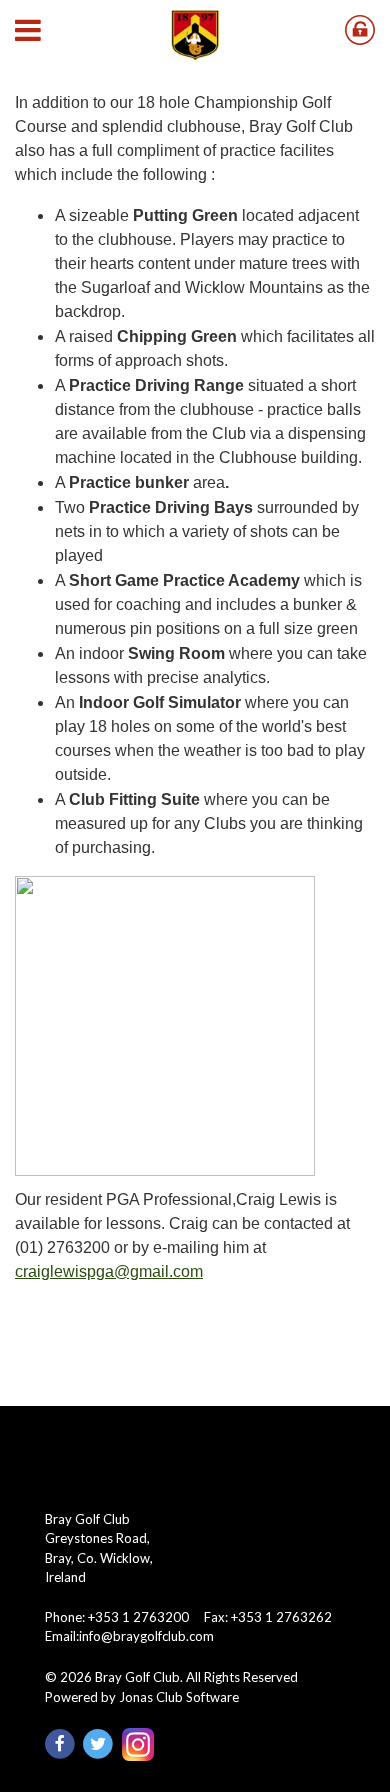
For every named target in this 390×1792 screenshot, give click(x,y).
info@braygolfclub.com (146, 1636)
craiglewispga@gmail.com (109, 1271)
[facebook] (64, 1743)
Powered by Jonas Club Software (142, 1697)
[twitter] (102, 1743)
